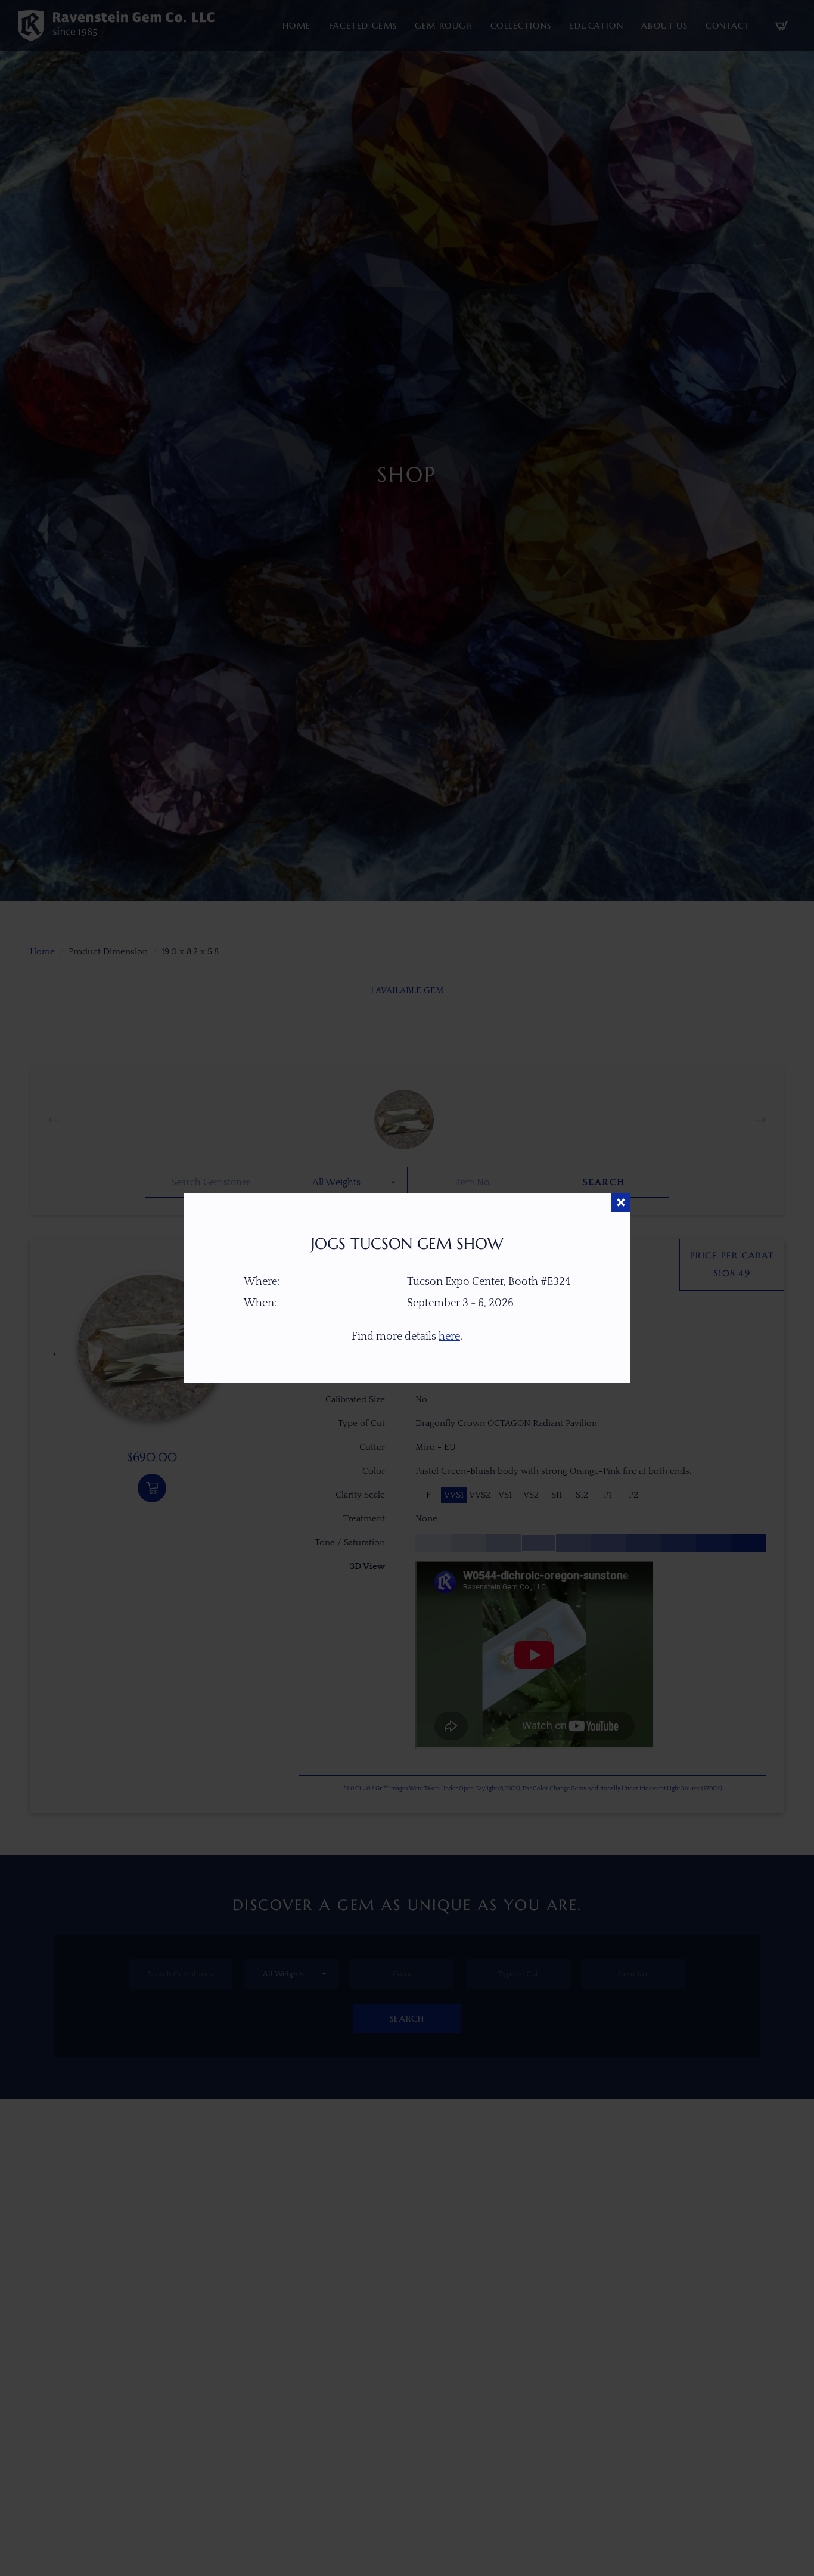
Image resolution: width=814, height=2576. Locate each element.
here (449, 1337)
